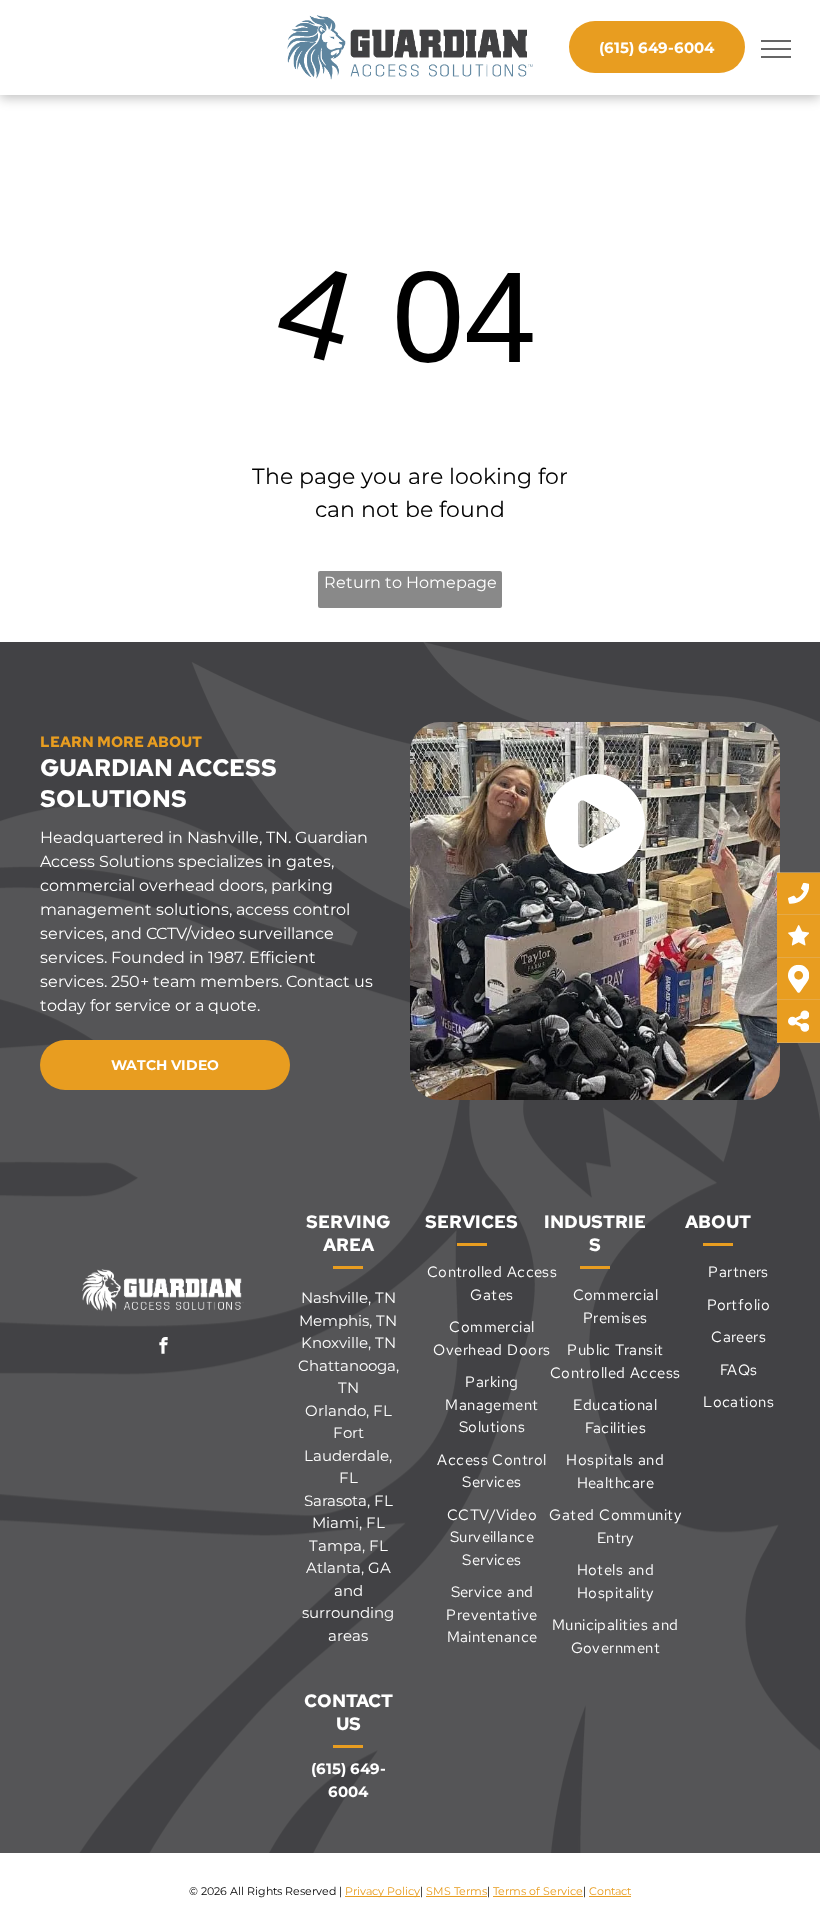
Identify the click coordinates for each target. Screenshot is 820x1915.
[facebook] (163, 1348)
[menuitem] (492, 1283)
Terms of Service (538, 1891)
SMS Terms (456, 1891)
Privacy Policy (382, 1891)
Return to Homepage (410, 582)
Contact (610, 1891)
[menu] (776, 49)
